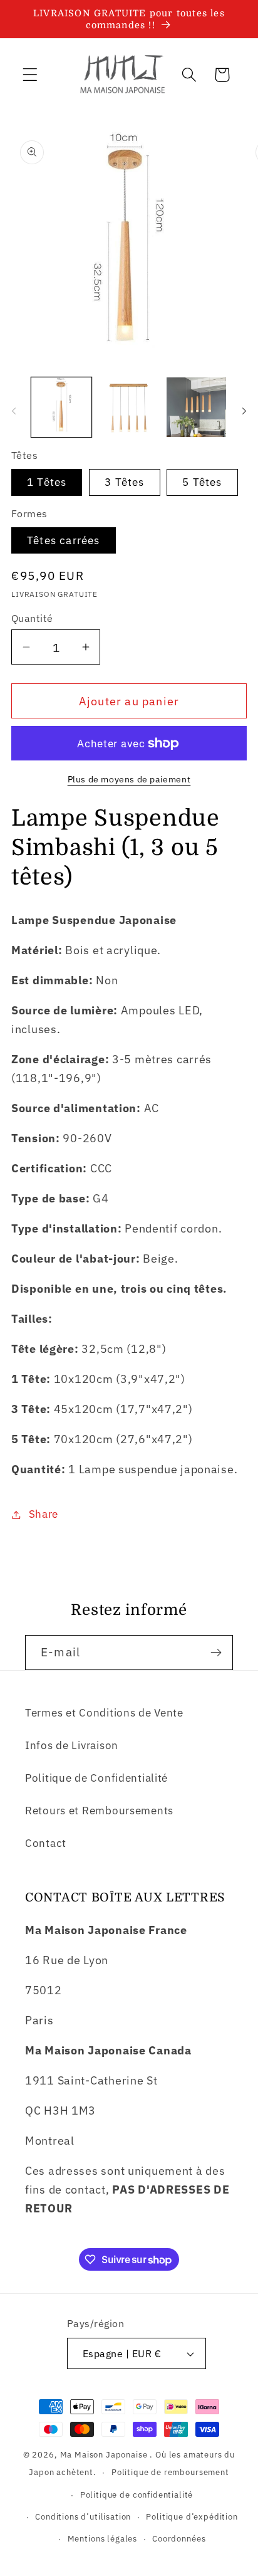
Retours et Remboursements (99, 1811)
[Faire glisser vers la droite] (244, 411)
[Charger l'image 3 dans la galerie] (197, 407)
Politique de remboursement (170, 2472)
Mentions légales (102, 2538)
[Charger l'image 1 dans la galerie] (61, 407)
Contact (46, 1843)
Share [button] (44, 1514)
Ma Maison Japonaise (104, 2454)
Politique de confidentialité (137, 2495)
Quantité (32, 618)
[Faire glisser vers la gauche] (14, 411)
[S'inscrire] (216, 1653)
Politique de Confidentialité (96, 1778)
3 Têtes (124, 482)
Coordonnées (179, 2538)
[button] (30, 75)
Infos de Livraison (72, 1745)
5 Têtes (202, 482)
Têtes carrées (64, 540)
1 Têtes (47, 482)
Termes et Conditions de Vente (104, 1713)
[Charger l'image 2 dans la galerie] (129, 407)
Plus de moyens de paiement (129, 779)
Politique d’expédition (192, 2516)
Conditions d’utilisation (83, 2516)
